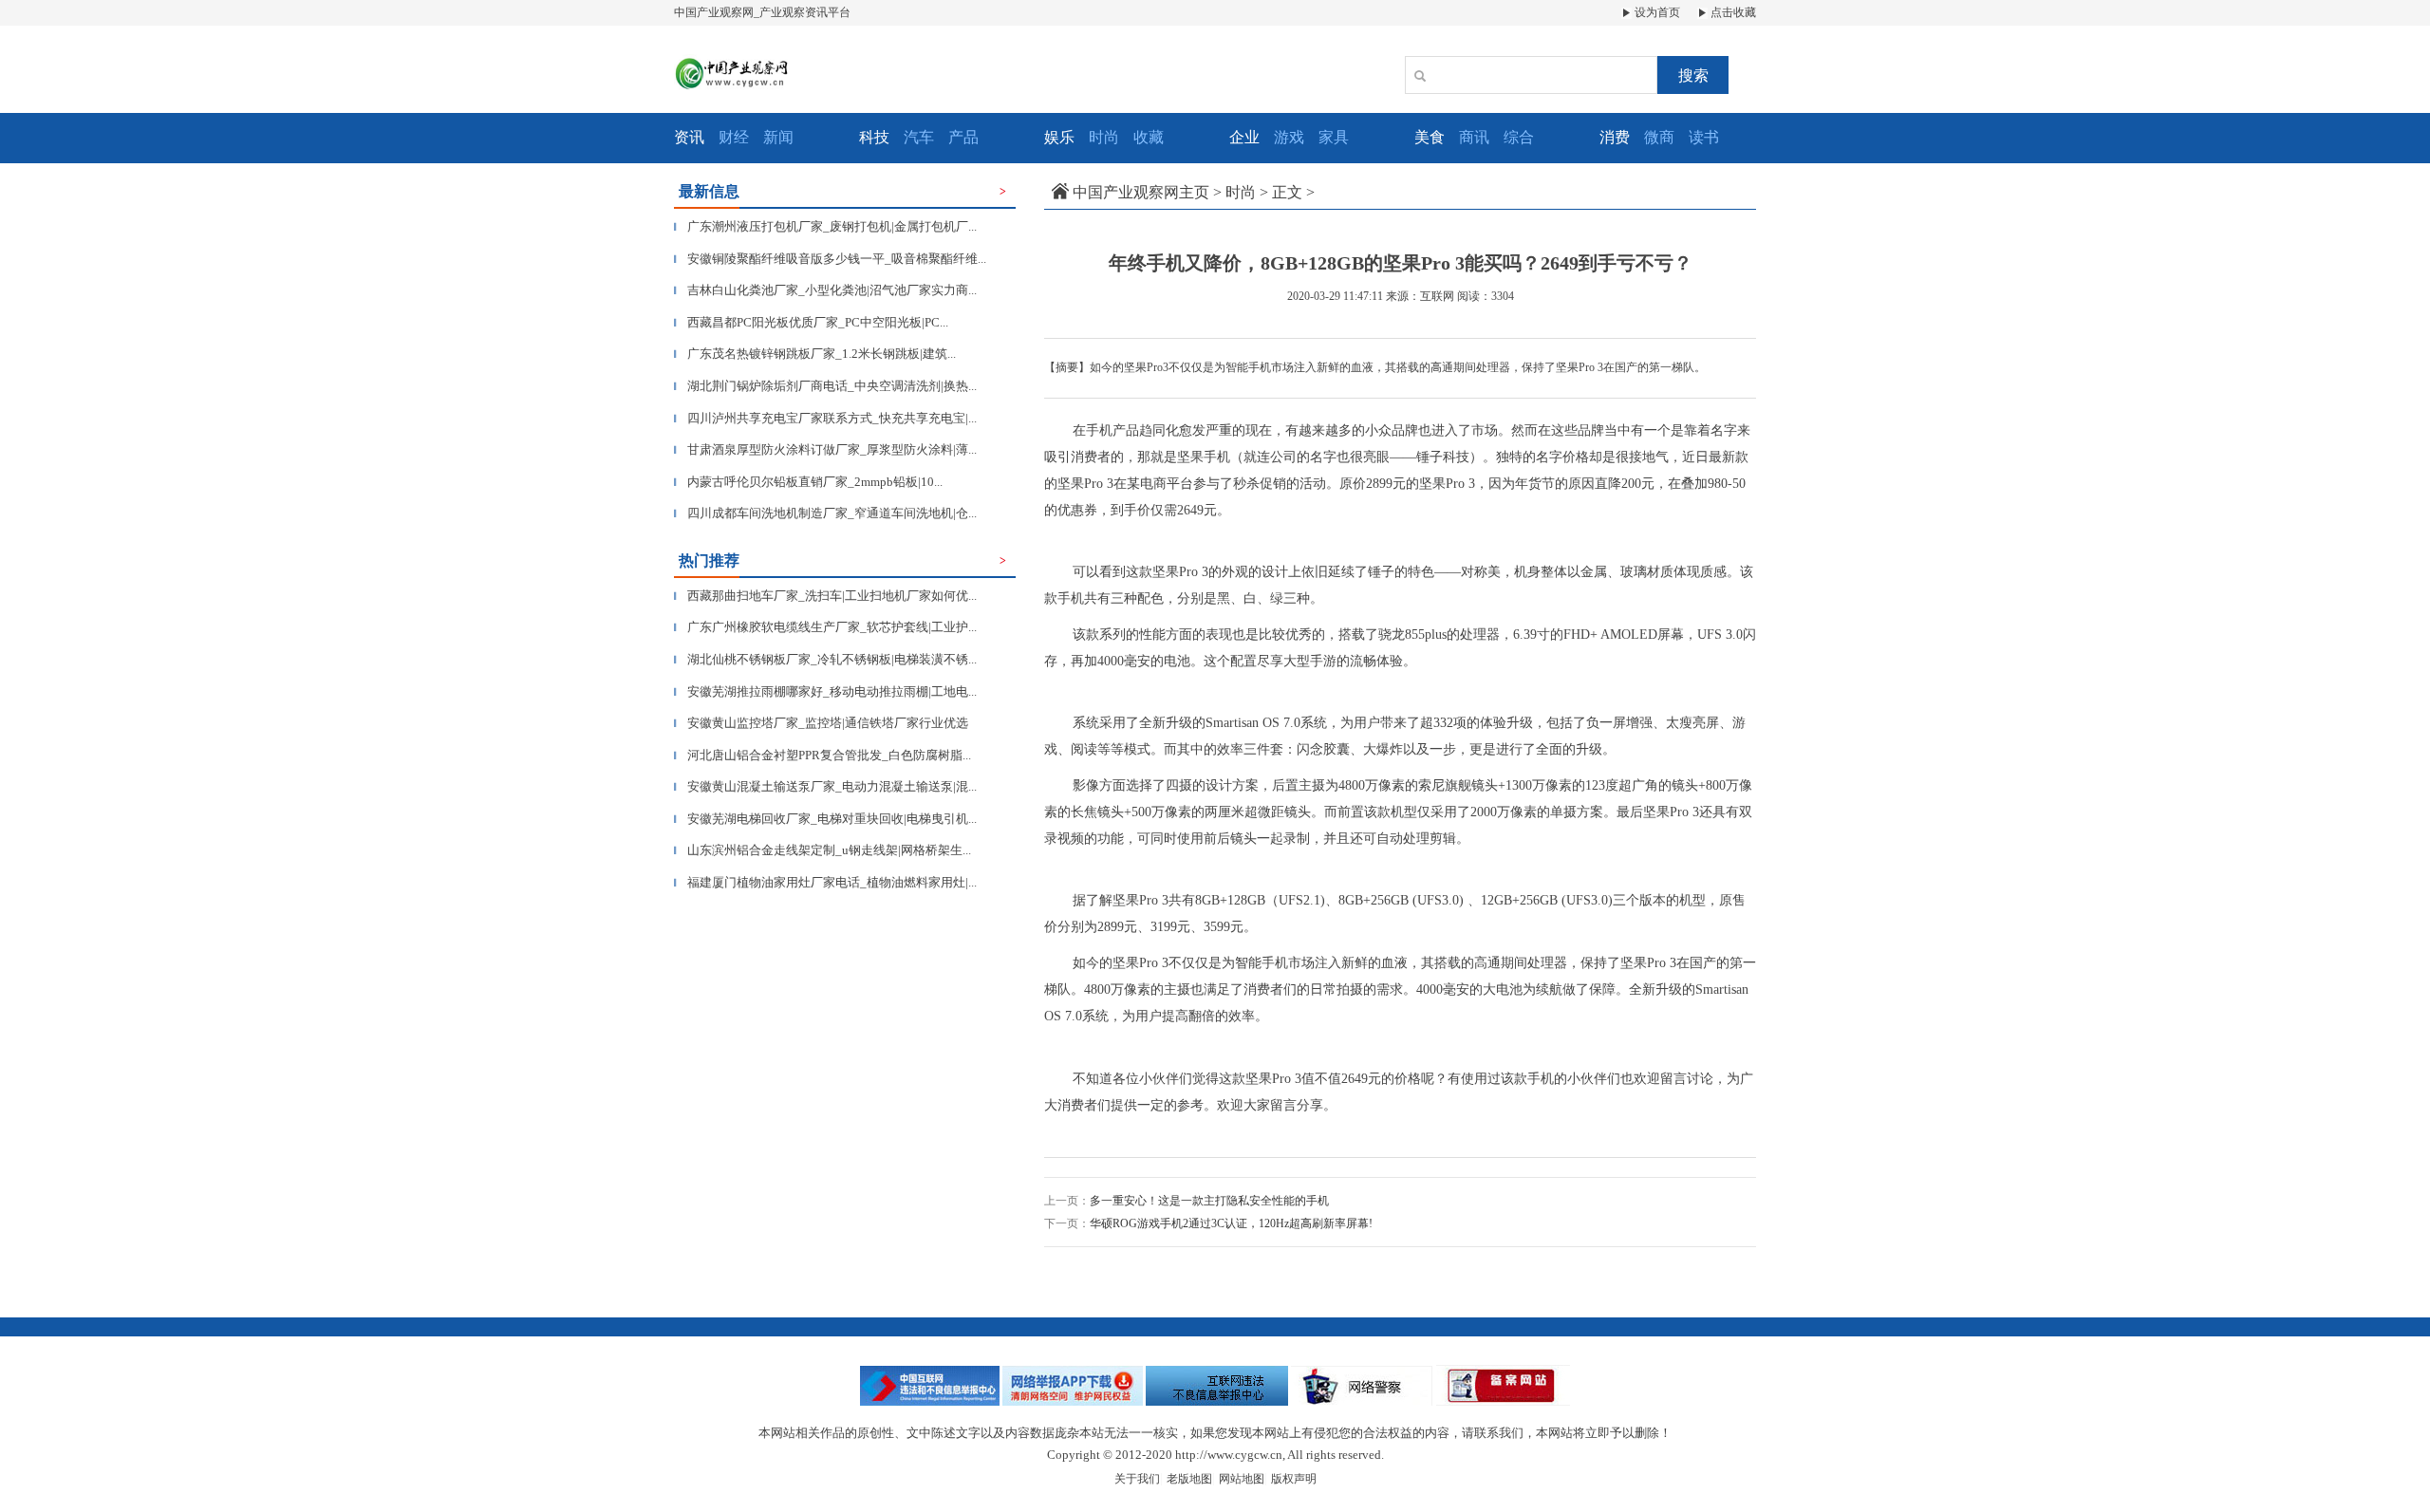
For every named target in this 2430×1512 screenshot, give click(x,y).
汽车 (919, 137)
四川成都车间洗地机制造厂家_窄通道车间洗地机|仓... (825, 513)
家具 (1334, 137)
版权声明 (1294, 1479)
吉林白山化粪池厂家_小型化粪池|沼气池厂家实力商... (825, 290)
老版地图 (1189, 1479)
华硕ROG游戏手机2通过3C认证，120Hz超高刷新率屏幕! (1231, 1223)
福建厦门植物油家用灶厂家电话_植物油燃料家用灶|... (825, 882)
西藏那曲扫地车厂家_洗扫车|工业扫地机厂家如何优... (825, 596)
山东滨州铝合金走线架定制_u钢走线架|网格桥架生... (822, 850)
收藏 (1149, 137)
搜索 (1693, 75)
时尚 (1104, 137)
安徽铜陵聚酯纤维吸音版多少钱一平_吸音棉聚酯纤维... (830, 259)
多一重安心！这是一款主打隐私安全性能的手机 (1209, 1201)
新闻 (778, 137)
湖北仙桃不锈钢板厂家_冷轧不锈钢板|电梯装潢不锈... (825, 659)
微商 (1659, 137)
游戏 (1289, 137)
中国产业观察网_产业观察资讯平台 (762, 12)
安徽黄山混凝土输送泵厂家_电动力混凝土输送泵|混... (825, 786)
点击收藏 (1732, 12)
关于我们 (1137, 1479)
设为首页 (1656, 12)
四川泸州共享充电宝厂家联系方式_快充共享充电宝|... (825, 418)
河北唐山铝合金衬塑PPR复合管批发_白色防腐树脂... (822, 755)
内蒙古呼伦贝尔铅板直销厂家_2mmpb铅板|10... (808, 482)
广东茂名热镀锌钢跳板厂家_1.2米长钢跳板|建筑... (815, 354)
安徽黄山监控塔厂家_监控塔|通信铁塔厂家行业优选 (821, 723)
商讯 (1474, 137)
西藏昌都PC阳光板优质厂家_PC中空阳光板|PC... (811, 322)
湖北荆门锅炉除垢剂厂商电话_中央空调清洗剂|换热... (825, 386)
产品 (963, 137)
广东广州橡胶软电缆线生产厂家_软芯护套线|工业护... (825, 627)
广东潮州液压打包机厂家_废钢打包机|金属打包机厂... (825, 226)
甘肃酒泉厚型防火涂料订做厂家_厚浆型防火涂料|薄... (825, 449)
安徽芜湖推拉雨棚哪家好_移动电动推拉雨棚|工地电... (825, 691)
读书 (1704, 137)
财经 (734, 137)
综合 (1519, 137)
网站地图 (1242, 1479)
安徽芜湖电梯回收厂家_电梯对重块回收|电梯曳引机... (825, 819)
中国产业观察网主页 (1141, 192)
